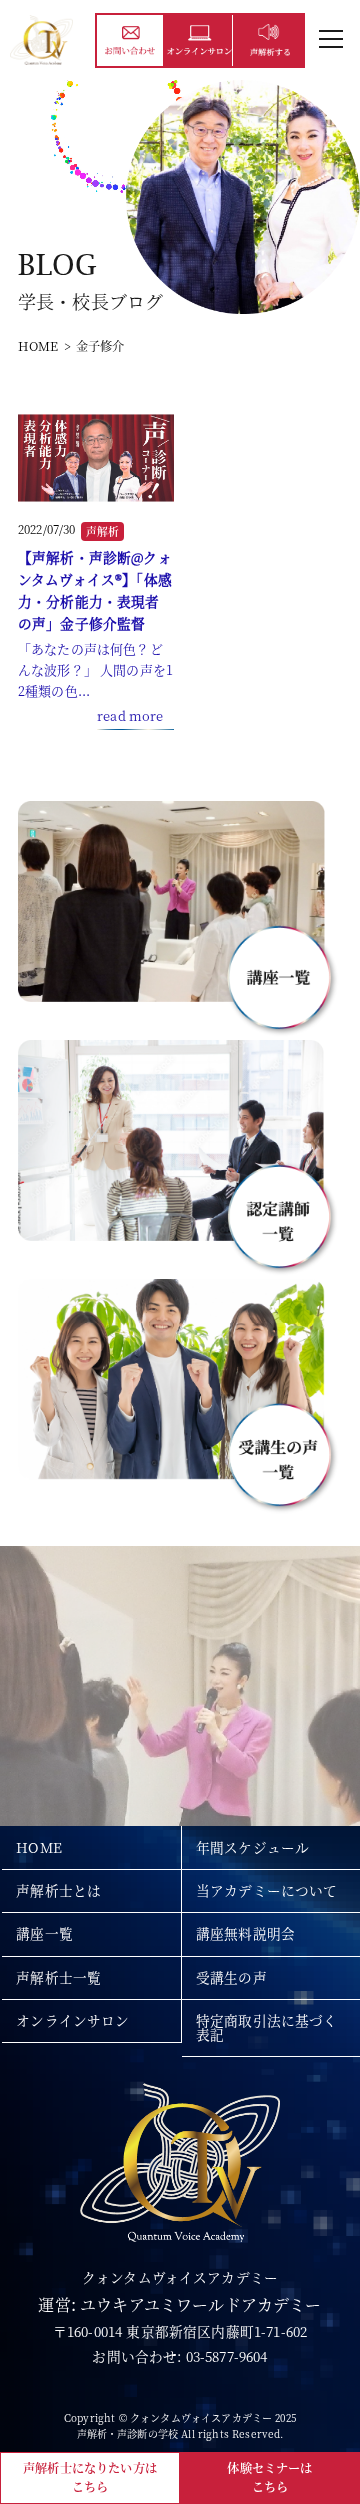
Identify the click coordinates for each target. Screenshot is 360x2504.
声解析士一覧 (58, 1977)
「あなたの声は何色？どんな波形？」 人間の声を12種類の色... (95, 669)
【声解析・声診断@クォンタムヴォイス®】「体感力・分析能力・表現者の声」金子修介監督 (95, 590)
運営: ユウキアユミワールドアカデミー (179, 2304)
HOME (38, 346)
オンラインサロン (72, 2020)
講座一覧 (44, 1933)
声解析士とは (58, 1890)
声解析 (102, 531)
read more (130, 715)
